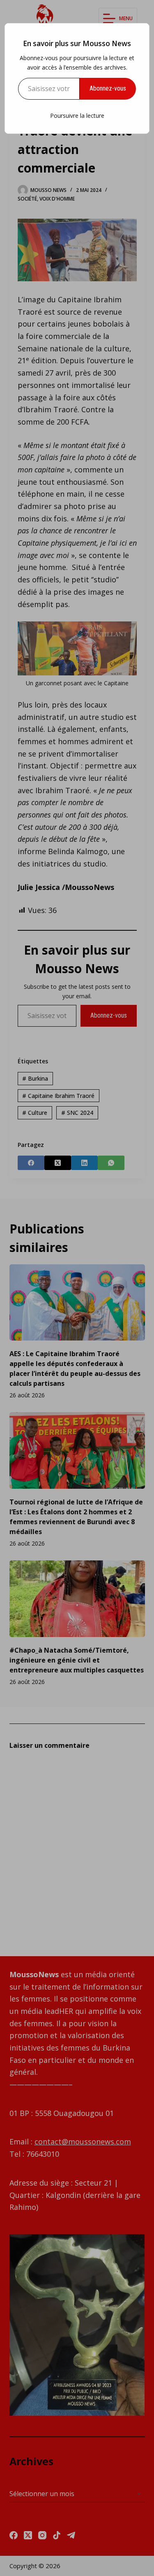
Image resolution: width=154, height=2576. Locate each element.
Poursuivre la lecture (77, 116)
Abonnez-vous (108, 88)
